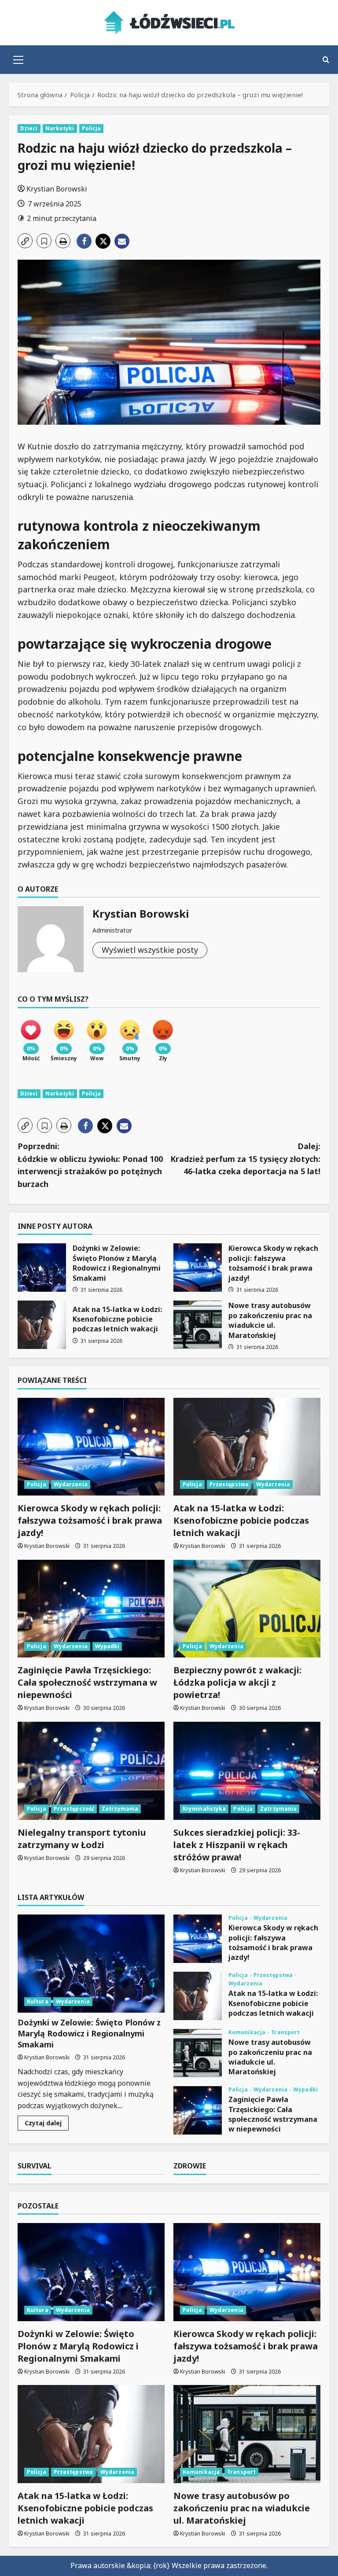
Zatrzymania (120, 1809)
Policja (92, 128)
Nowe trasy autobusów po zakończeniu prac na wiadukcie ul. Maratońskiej (198, 1325)
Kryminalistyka (204, 1809)
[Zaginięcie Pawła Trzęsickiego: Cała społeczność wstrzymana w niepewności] (91, 1609)
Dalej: (245, 1159)
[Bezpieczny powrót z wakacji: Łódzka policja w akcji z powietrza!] (247, 1609)
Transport (285, 2032)
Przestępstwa (229, 1484)
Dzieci (29, 128)
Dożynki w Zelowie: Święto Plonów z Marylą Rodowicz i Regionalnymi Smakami (42, 1268)
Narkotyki (60, 128)
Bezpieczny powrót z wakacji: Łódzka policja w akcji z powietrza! (237, 1682)
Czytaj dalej (47, 2124)
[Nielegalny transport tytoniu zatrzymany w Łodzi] (91, 1771)
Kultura (38, 2001)
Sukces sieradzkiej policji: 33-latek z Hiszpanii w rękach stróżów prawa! (237, 1845)
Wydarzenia (71, 1484)
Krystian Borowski (57, 189)
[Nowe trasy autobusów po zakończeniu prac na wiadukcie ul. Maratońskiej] (247, 2434)
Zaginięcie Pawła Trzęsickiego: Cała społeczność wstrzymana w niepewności (87, 1682)
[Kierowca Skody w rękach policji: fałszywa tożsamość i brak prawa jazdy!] (91, 1447)
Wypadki (107, 1646)
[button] (18, 60)
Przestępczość (74, 1809)
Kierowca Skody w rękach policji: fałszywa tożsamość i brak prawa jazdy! (198, 1268)
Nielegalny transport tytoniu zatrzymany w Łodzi (82, 1839)
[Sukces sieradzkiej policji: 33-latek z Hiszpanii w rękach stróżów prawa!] (247, 1771)
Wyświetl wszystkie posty (150, 950)
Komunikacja (248, 2032)
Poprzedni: (90, 1165)
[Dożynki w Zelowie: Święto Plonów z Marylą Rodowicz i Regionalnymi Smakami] (91, 1964)
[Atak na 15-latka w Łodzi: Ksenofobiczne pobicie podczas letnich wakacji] (247, 1447)
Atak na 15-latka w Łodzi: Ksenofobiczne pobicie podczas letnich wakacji (42, 1325)
